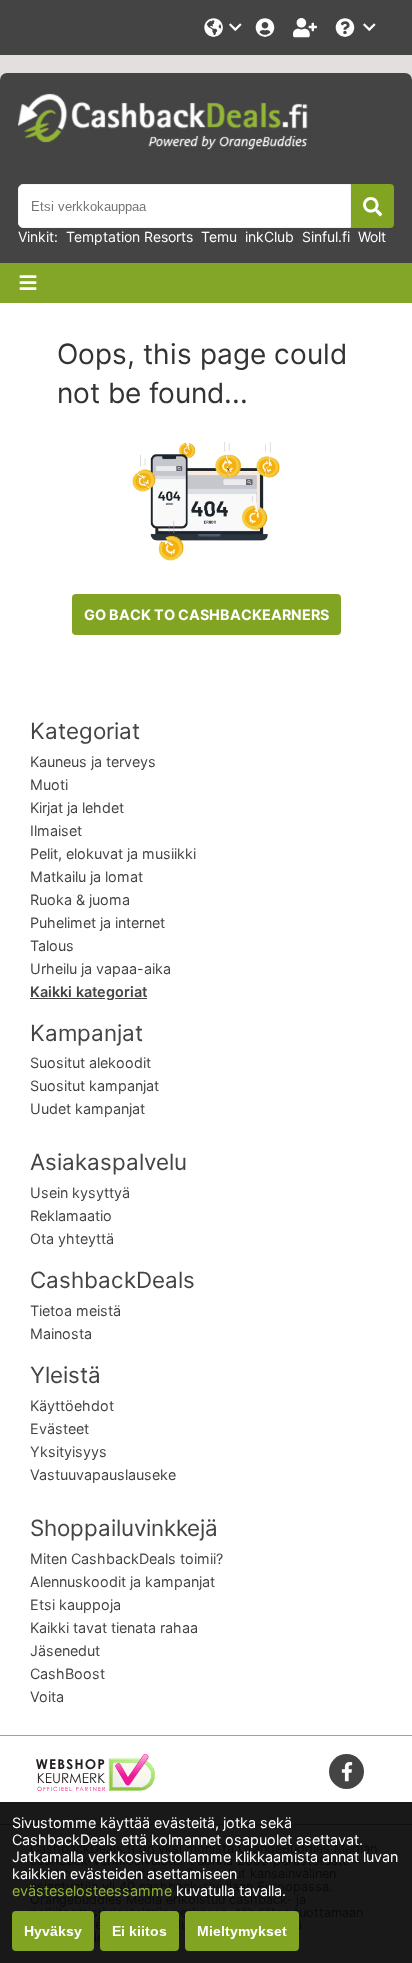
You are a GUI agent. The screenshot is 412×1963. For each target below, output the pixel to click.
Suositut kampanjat (94, 1085)
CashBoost (67, 1673)
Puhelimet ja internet (97, 922)
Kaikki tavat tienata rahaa (114, 1627)
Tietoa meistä (75, 1310)
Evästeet (59, 1428)
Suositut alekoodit (90, 1062)
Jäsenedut (65, 1650)
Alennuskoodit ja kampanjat (122, 1581)
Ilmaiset (56, 830)
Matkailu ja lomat (86, 876)
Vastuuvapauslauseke (103, 1474)
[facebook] (347, 1771)
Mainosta (61, 1333)
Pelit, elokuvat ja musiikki (113, 853)
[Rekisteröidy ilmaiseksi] (307, 27)
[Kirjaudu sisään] (267, 27)
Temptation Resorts (129, 236)
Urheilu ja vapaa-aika (100, 968)
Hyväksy (53, 1931)
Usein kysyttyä (80, 1192)
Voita (47, 1696)
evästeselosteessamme (94, 1890)
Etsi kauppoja (75, 1604)
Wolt (372, 236)
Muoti (49, 784)
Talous (52, 945)
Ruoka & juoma (80, 899)
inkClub (269, 236)
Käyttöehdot (72, 1405)
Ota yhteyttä (72, 1238)
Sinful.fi (326, 236)
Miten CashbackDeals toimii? (126, 1558)
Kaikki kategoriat (88, 991)
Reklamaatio (71, 1215)
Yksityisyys (68, 1451)
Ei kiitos (139, 1931)
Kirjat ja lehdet (77, 807)
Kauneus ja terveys (93, 761)
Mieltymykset (242, 1931)
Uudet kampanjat (87, 1108)
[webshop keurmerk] (95, 1785)
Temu (219, 236)
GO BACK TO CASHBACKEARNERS (206, 614)
